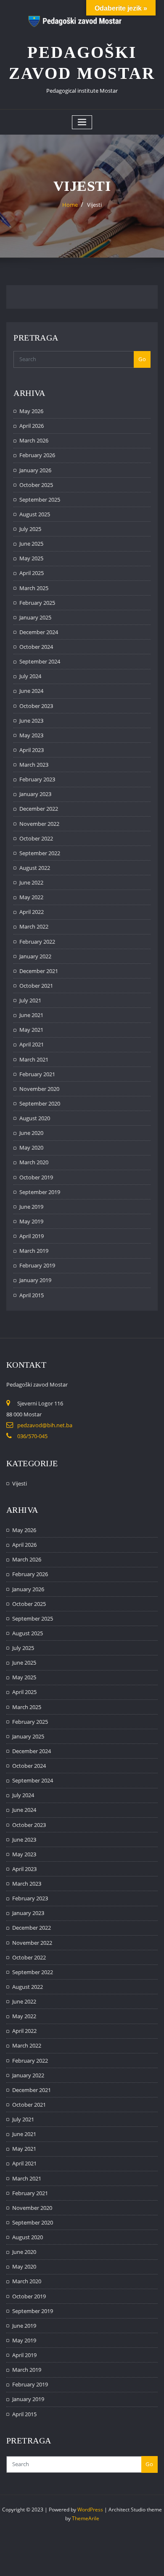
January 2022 (35, 956)
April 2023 (32, 750)
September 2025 (40, 500)
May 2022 (31, 897)
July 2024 (30, 676)
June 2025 (31, 544)
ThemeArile (86, 2518)
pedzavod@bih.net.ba (45, 1425)
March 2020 (34, 1162)
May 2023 (31, 735)
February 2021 (37, 1074)
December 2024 (39, 632)
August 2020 (35, 1118)
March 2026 (34, 440)
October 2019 (36, 1177)
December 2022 (39, 809)
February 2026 (37, 455)
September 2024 (40, 661)
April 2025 (32, 573)
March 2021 (34, 1059)
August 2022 (35, 868)
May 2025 (31, 558)
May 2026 (31, 411)
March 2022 (34, 926)
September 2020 (40, 1103)
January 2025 (35, 617)
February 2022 (37, 942)
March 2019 (34, 1251)
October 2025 (36, 485)
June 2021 (31, 1015)
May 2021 (31, 1030)
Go (142, 359)
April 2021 (32, 1044)
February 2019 (37, 1265)
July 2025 (30, 529)
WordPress (90, 2510)
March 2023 (34, 765)
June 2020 (31, 1133)
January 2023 (35, 794)
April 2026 (32, 426)
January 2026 (35, 470)
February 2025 (37, 603)
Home (70, 205)
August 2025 (35, 514)
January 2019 (35, 1280)
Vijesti (94, 205)
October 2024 (36, 647)
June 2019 (31, 1207)
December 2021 (39, 971)
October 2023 (36, 706)
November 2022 (39, 824)
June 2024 (31, 691)
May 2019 (31, 1221)
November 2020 (39, 1089)
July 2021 (30, 1000)
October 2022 (36, 838)
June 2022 (31, 882)
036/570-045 (32, 1436)
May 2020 (31, 1147)
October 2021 (36, 986)
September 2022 (40, 853)
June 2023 (31, 721)
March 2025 (34, 588)
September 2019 (40, 1192)
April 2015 (32, 1295)
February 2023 (37, 779)
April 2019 (32, 1236)
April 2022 (32, 912)
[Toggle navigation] (82, 122)
